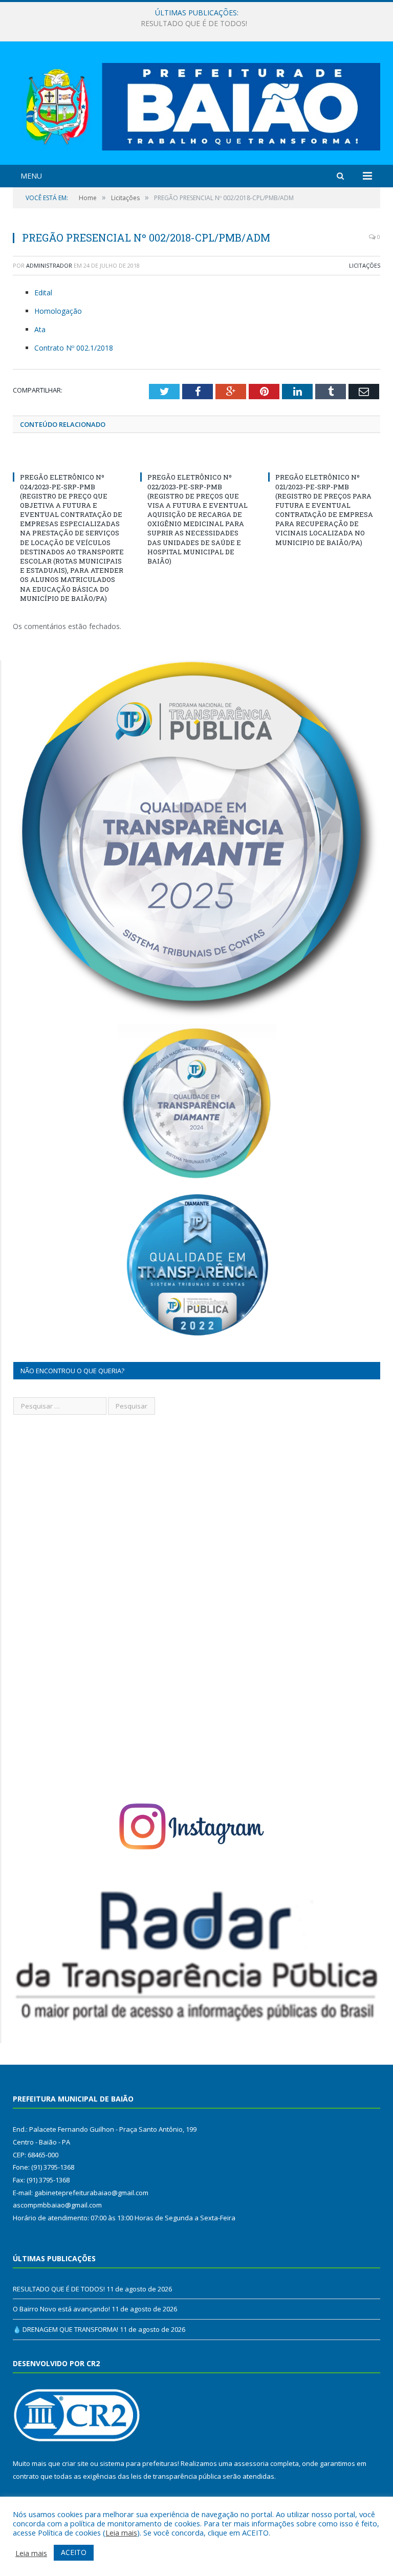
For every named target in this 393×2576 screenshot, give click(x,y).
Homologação (58, 311)
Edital (43, 293)
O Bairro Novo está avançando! (194, 24)
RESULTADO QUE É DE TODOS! (59, 2289)
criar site (75, 2463)
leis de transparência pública (176, 2476)
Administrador (49, 265)
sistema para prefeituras (139, 2463)
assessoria (251, 2463)
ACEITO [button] (74, 2552)
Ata (40, 329)
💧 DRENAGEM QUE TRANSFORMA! (65, 2329)
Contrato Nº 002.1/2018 (74, 348)
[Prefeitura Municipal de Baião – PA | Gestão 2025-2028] (196, 104)
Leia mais (121, 2532)
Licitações (365, 265)
